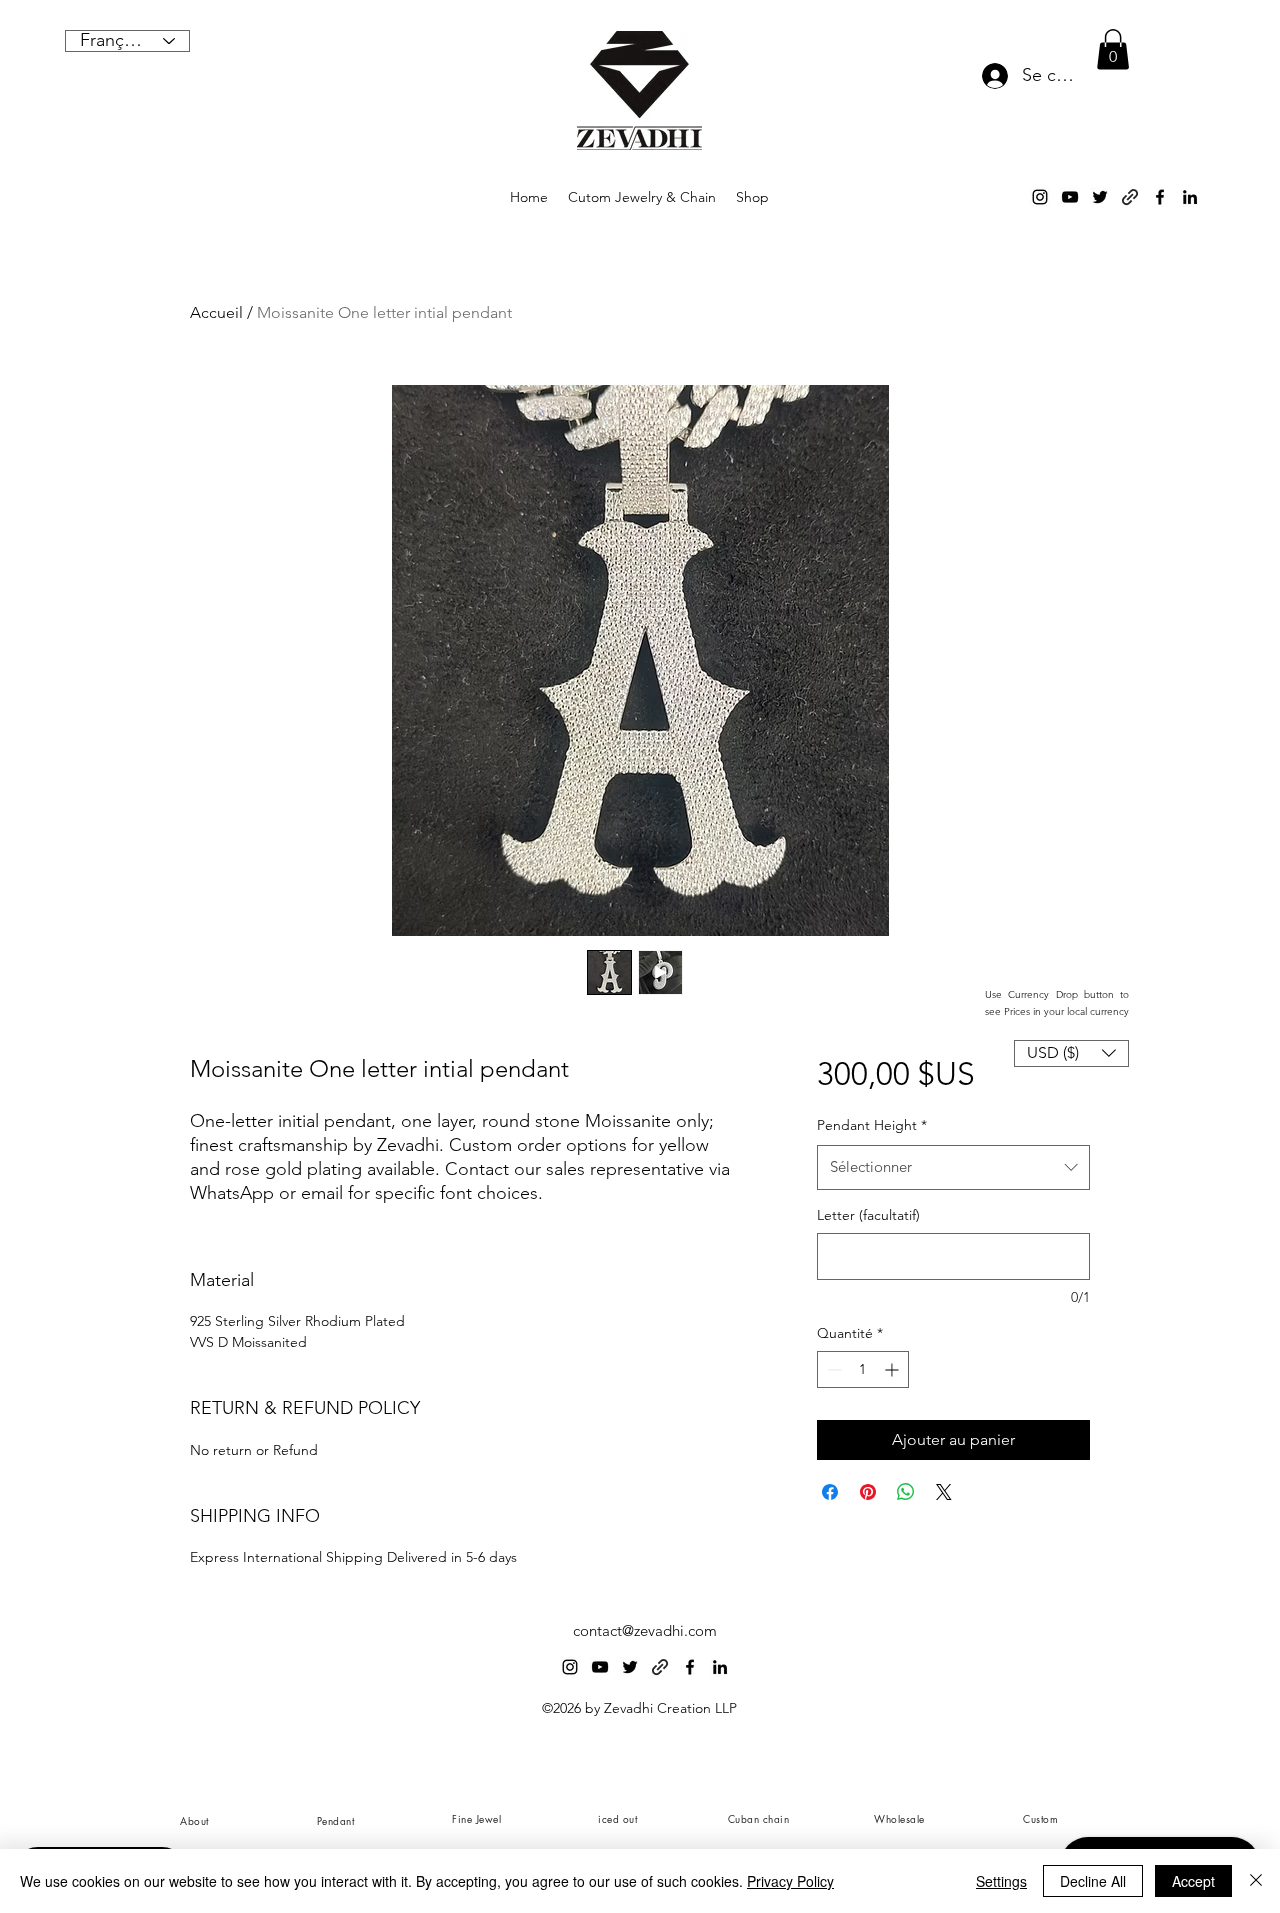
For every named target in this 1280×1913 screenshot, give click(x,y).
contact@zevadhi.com (645, 1630)
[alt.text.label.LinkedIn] (1190, 197)
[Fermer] (1256, 1881)
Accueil (216, 312)
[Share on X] (944, 1492)
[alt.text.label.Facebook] (1160, 197)
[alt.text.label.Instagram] (1040, 197)
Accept (1193, 1881)
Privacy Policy (790, 1881)
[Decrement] (832, 1369)
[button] (1113, 49)
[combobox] (953, 1167)
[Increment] (893, 1369)
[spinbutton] (863, 1369)
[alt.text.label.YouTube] (1070, 197)
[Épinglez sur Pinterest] (868, 1492)
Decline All (1093, 1881)
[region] (334, 1820)
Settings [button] (1001, 1881)
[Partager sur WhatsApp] (906, 1492)
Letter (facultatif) (868, 1215)
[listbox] (1071, 1053)
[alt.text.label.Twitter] (1100, 197)
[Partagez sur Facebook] (830, 1492)
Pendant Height (872, 1125)
